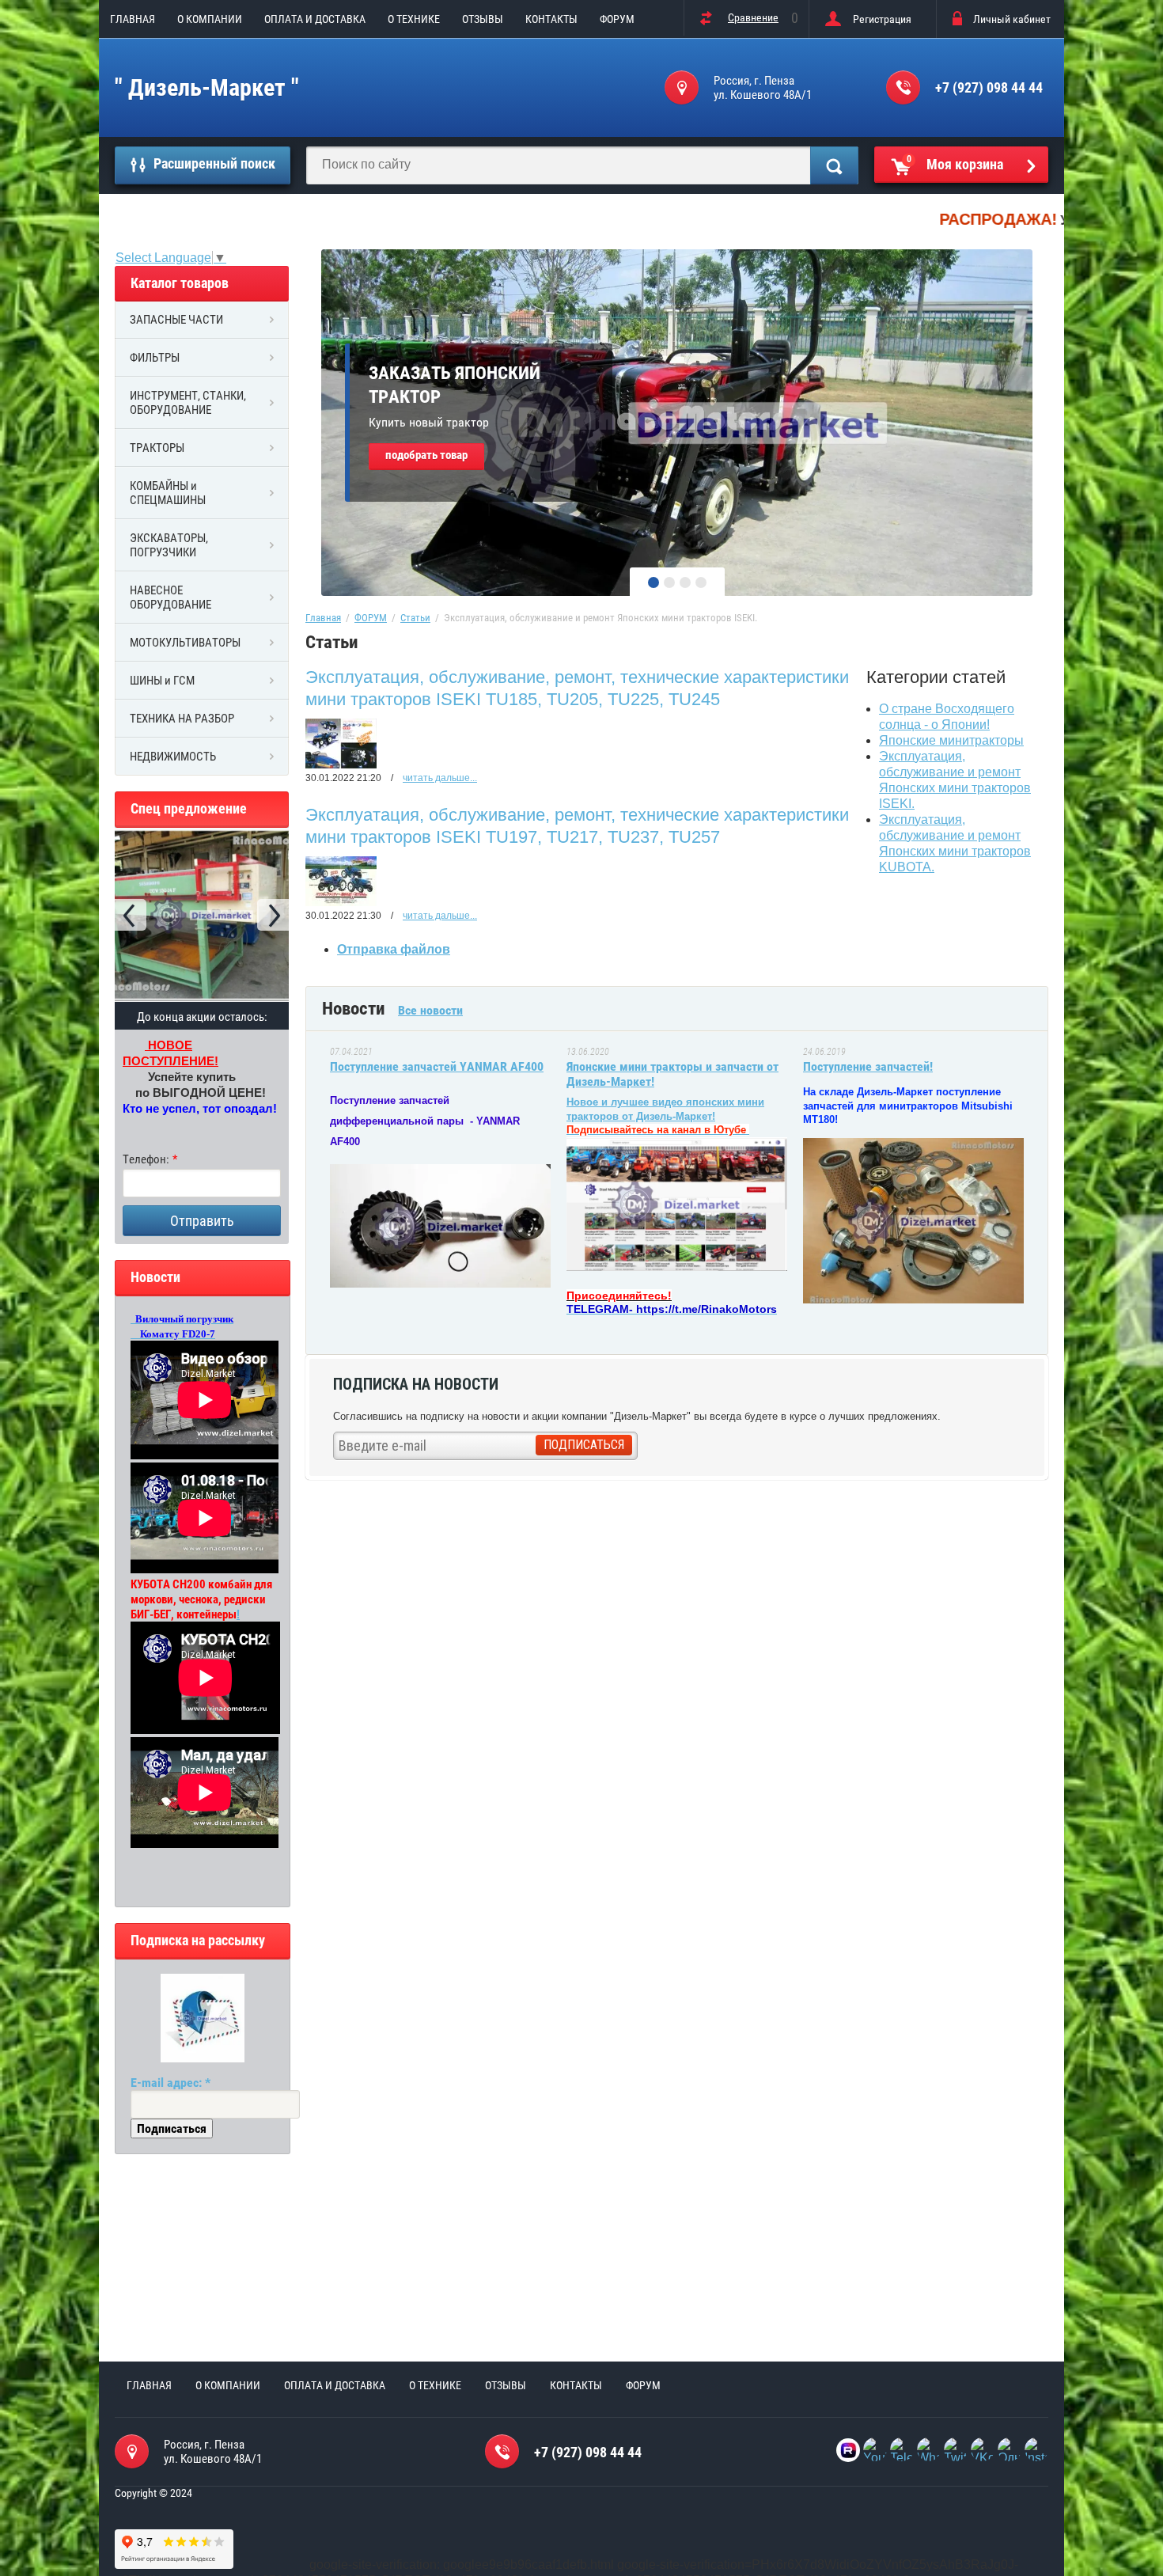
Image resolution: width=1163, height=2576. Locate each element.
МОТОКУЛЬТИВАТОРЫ (185, 643)
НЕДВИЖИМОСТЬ (173, 757)
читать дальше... (440, 778)
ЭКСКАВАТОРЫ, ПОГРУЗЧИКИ (169, 545)
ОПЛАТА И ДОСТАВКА (315, 19)
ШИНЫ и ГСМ (162, 681)
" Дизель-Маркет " (207, 87)
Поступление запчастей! (868, 1066)
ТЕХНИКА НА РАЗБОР (182, 719)
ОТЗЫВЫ (483, 19)
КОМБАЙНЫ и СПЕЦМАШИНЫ (168, 493)
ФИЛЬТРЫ (155, 358)
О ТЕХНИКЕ (414, 19)
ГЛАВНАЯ (133, 19)
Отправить (202, 1221)
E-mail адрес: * (170, 2083)
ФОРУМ (617, 19)
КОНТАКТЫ (551, 19)
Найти (834, 165)
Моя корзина (955, 163)
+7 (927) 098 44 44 (989, 87)
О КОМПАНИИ (210, 19)
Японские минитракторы (951, 740)
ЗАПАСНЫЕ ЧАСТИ (176, 320)
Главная (323, 618)
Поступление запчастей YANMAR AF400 (437, 1066)
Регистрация (882, 19)
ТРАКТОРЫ (157, 448)
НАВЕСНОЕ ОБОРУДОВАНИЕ (170, 598)
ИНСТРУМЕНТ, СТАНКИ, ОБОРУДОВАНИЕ (188, 403)
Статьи (415, 618)
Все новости (430, 1010)
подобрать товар (426, 455)
